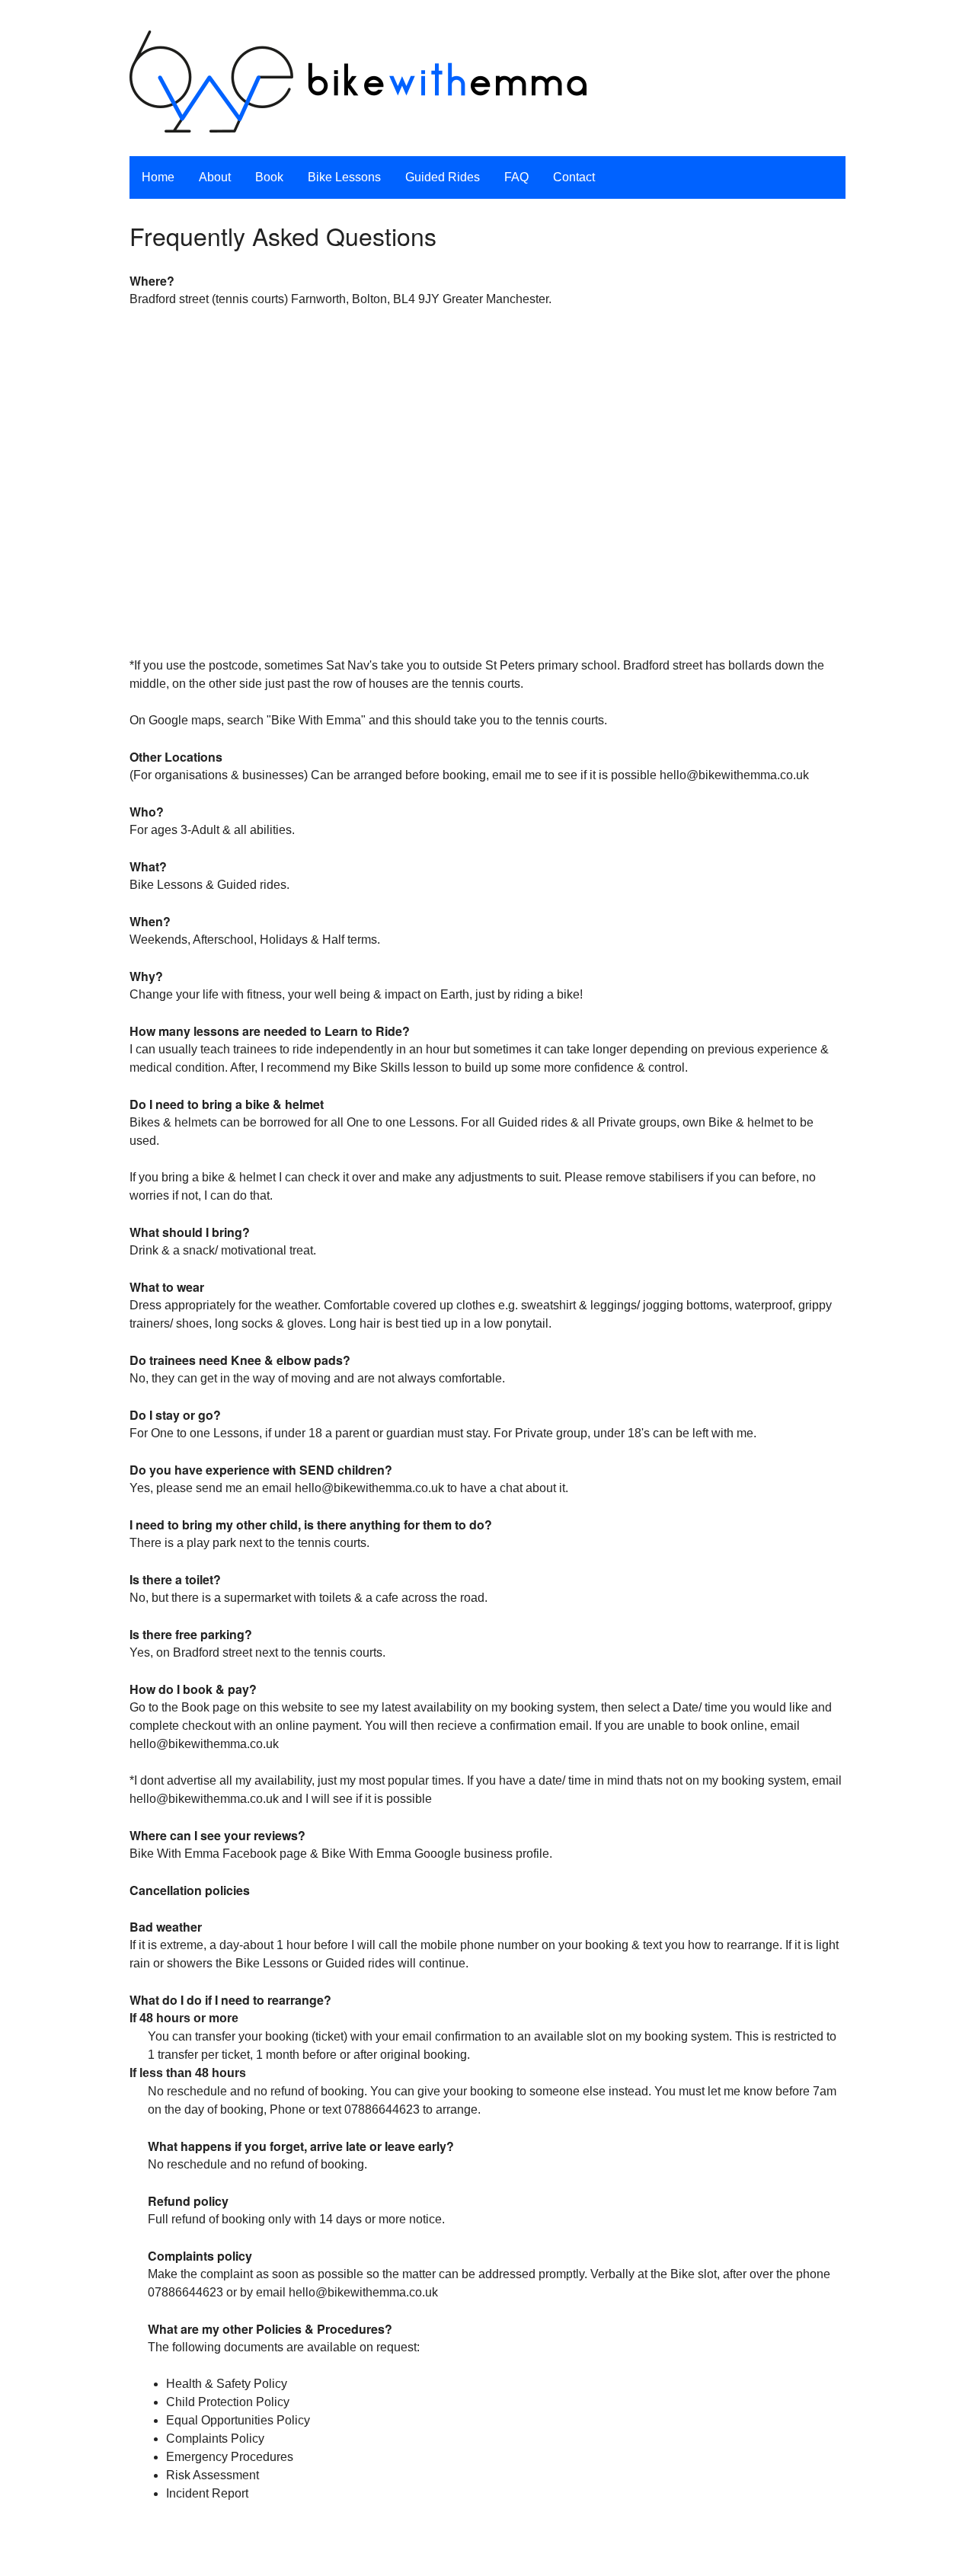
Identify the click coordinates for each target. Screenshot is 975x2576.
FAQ (516, 177)
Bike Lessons (344, 177)
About (215, 177)
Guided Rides (443, 177)
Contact (574, 177)
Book (269, 177)
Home (158, 177)
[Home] (358, 84)
